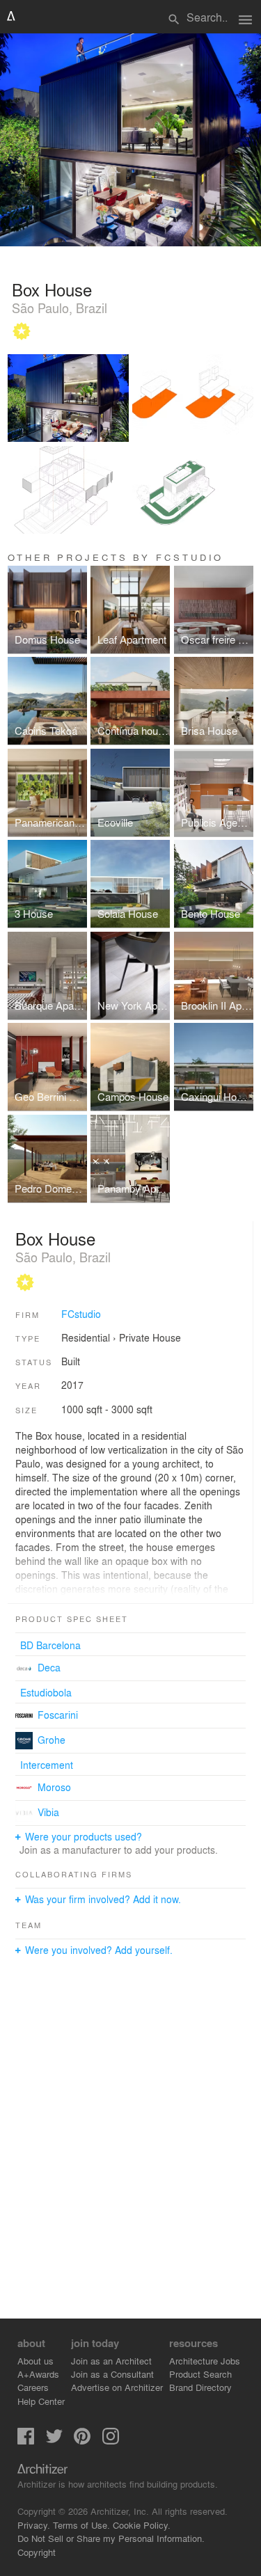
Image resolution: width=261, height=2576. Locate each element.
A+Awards (38, 2374)
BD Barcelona (50, 1645)
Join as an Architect (111, 2361)
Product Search (200, 2374)
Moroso (54, 1787)
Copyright (37, 2552)
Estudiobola (46, 1692)
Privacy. (34, 2525)
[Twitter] (54, 2441)
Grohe (52, 1740)
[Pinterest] (82, 2441)
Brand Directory (200, 2387)
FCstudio (81, 1314)
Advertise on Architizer (117, 2387)
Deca (49, 1667)
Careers (33, 2387)
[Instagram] (111, 2441)
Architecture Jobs (205, 2361)
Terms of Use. (81, 2525)
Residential (86, 1337)
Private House (150, 1337)
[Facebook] (26, 2441)
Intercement (47, 1765)
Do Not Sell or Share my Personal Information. (111, 2538)
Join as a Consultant (112, 2374)
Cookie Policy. (142, 2525)
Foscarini (58, 1715)
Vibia (48, 1812)
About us (35, 2361)
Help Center (41, 2401)
